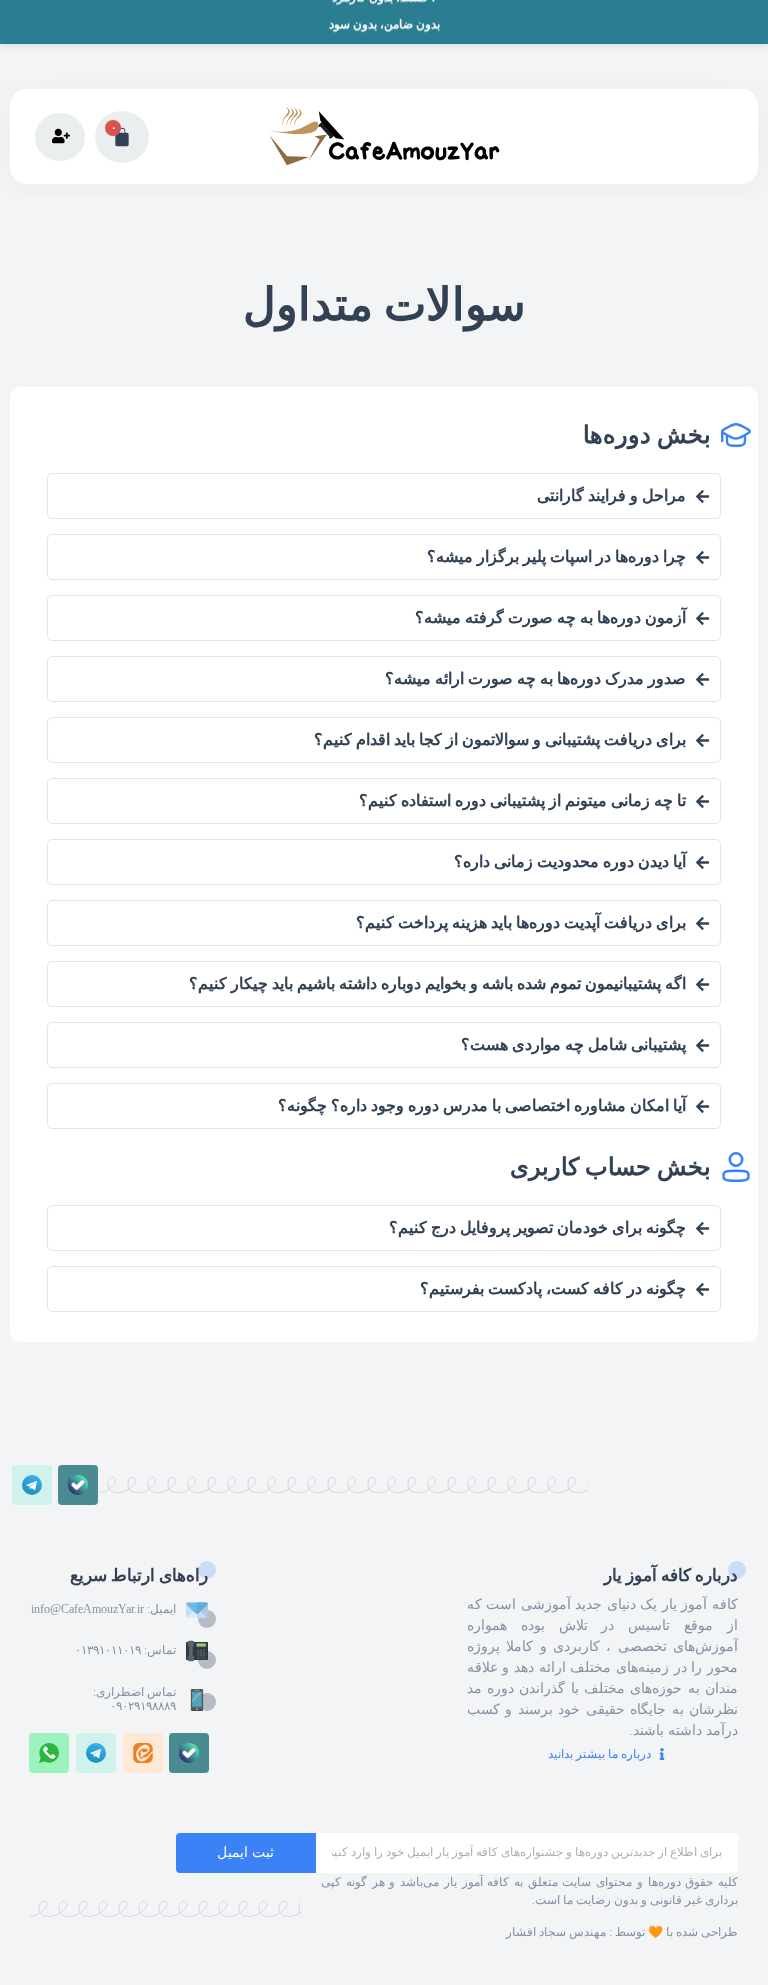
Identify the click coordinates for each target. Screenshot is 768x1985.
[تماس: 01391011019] (197, 1651)
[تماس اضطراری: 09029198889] (197, 1700)
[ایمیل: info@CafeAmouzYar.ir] (197, 1610)
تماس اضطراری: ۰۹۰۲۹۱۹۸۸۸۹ (134, 1699)
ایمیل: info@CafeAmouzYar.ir (103, 1609)
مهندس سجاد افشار (556, 1932)
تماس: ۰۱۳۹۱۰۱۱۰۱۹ (125, 1650)
